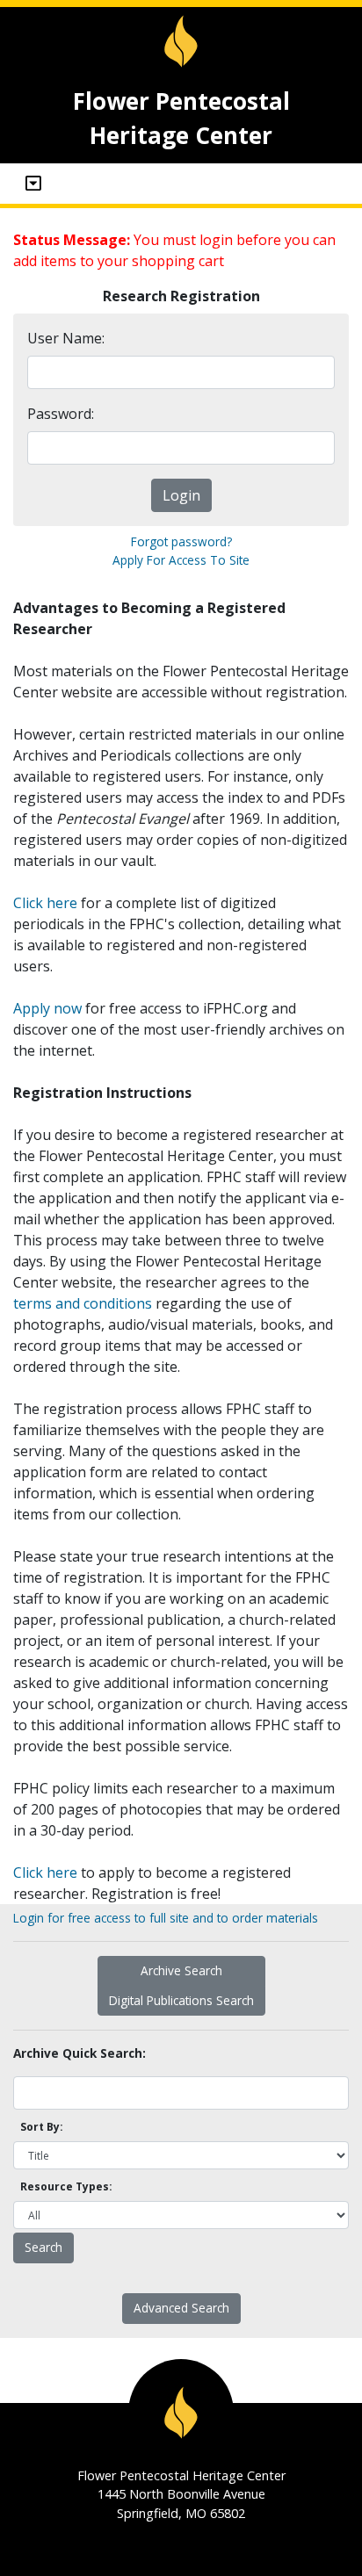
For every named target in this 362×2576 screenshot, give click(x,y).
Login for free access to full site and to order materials (166, 1918)
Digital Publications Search (181, 2000)
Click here (45, 903)
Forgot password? (181, 541)
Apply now (47, 1008)
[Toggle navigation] (33, 184)
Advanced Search (181, 2308)
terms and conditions (83, 1303)
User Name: (66, 338)
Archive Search (181, 1970)
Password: (61, 414)
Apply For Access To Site (181, 560)
